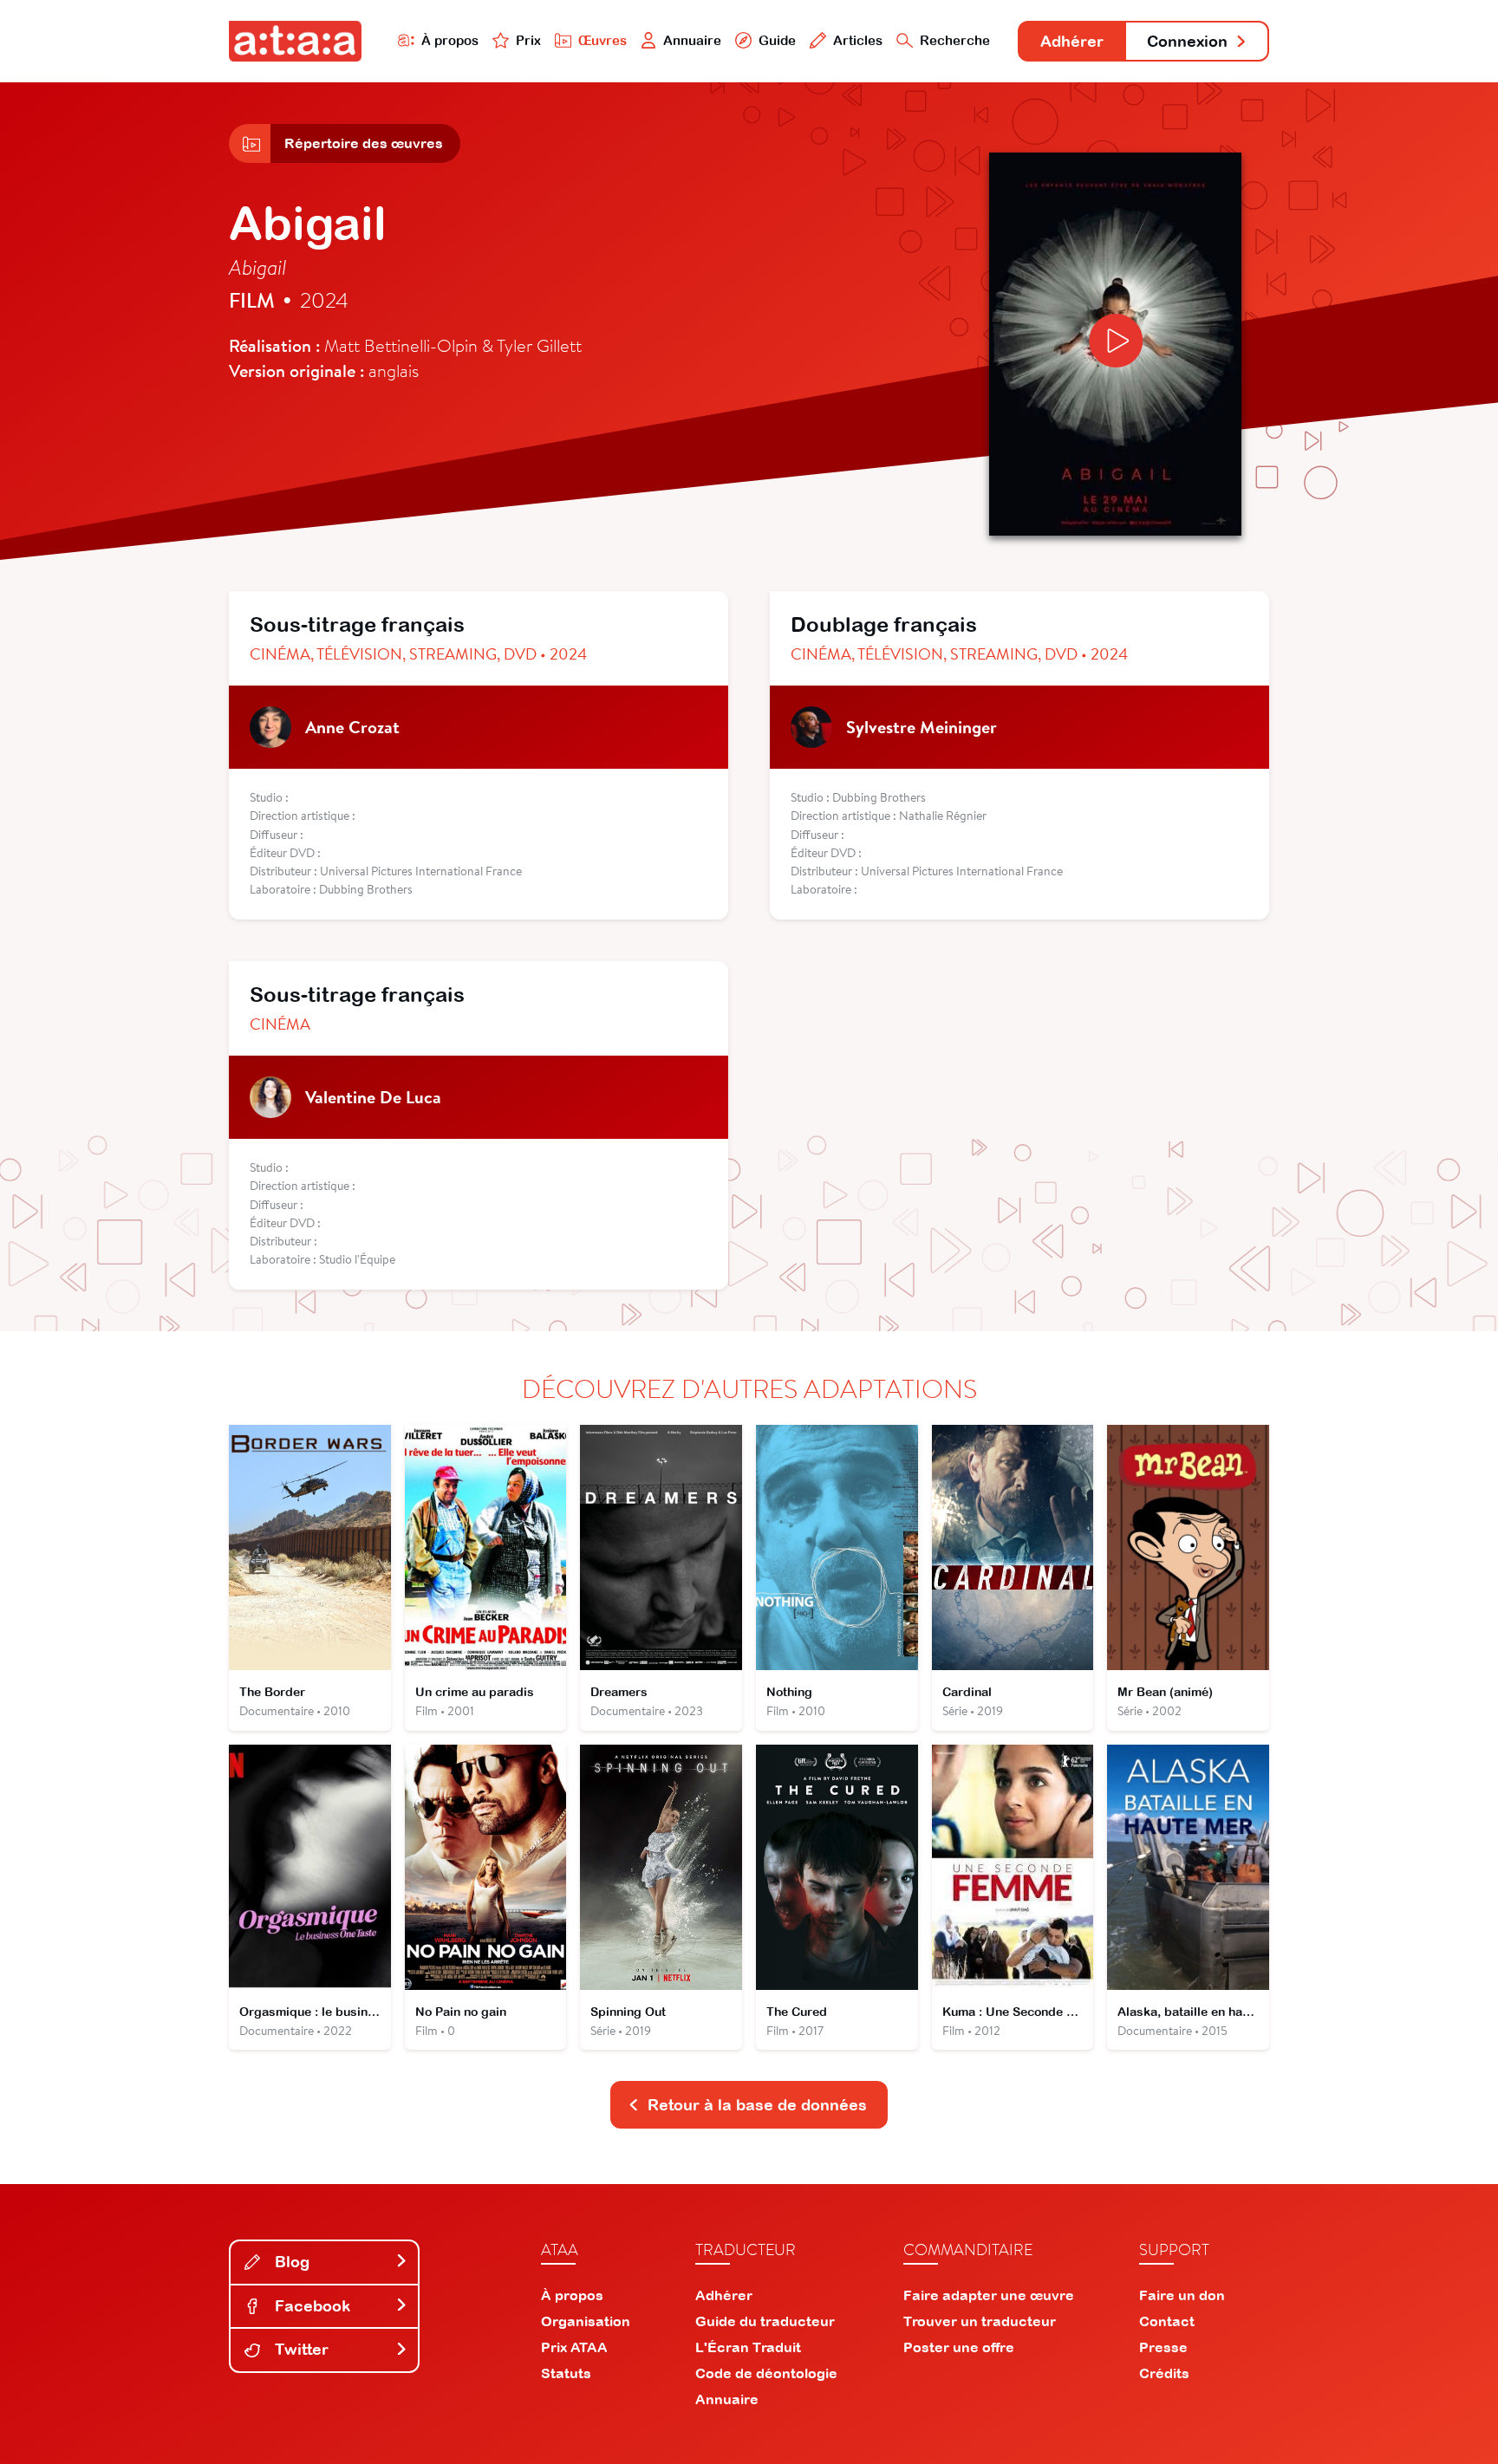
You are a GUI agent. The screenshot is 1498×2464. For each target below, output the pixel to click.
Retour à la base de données (757, 2105)
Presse (1163, 2347)
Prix (528, 40)
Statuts (566, 2373)
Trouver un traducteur (980, 2321)
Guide (777, 40)
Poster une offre (959, 2347)
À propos (450, 40)
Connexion (1187, 41)
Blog (290, 2262)
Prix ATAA (574, 2347)
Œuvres (602, 40)
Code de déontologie (766, 2373)
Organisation (586, 2321)
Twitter (300, 2349)
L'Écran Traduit (748, 2347)
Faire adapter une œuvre (989, 2295)
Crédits (1164, 2373)
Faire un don (1182, 2295)
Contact (1167, 2321)
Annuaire (692, 40)
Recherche (955, 40)
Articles (858, 40)
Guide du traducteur (765, 2321)
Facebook (310, 2306)
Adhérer (1072, 41)
